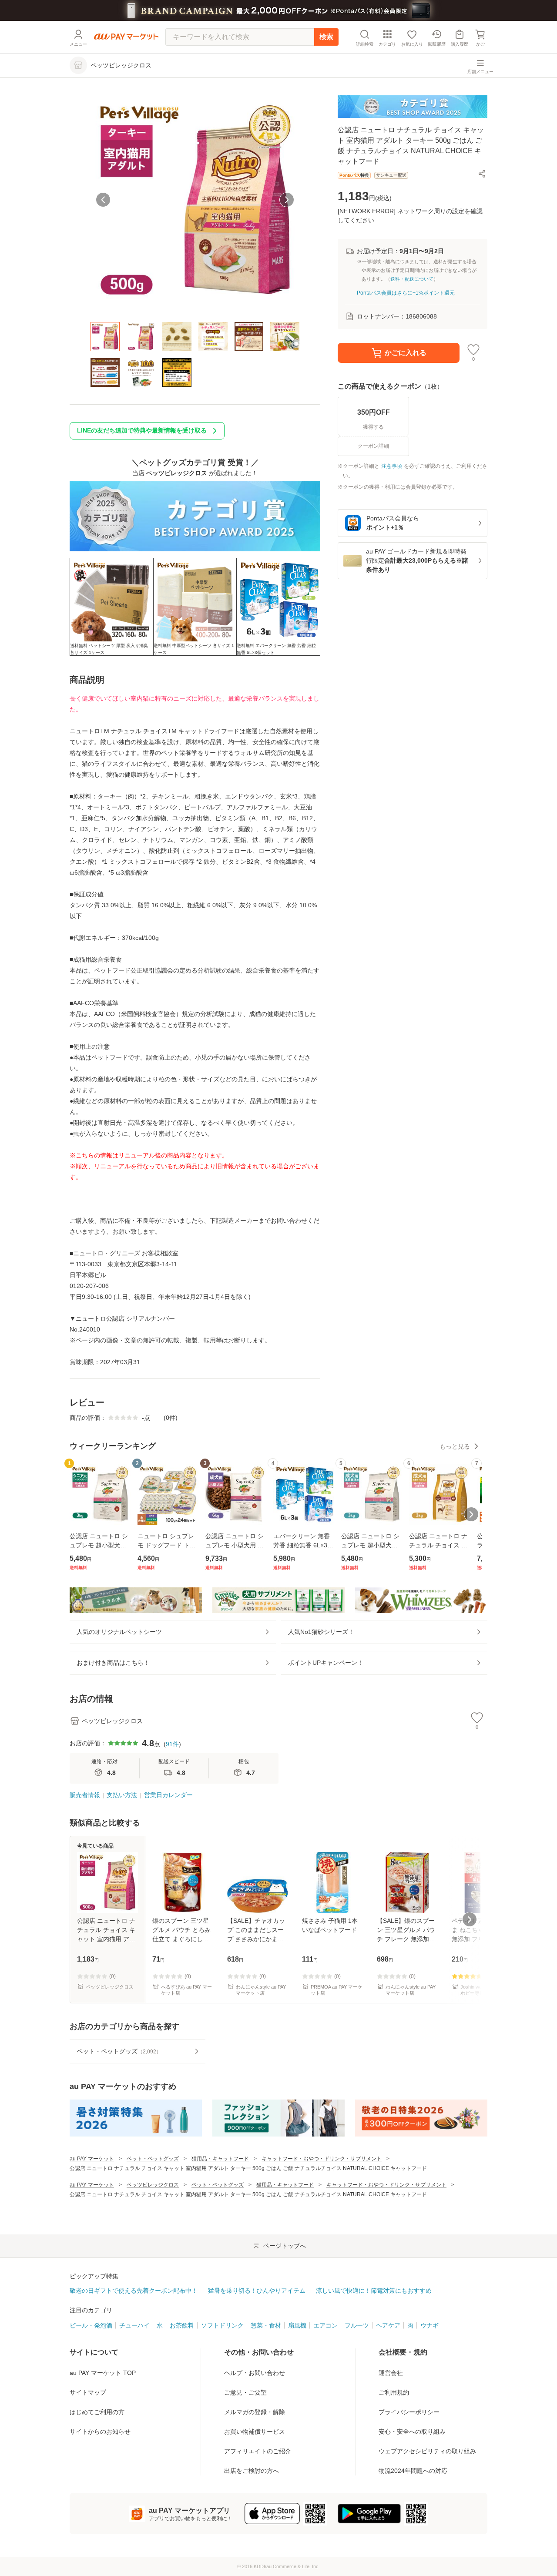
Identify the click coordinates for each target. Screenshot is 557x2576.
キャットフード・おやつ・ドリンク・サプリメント (322, 2159)
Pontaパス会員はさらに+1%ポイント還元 (406, 293)
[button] (482, 174)
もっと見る (455, 1446)
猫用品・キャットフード (220, 2159)
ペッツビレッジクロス (153, 2185)
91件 (172, 1744)
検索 (326, 37)
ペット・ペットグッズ (153, 2159)
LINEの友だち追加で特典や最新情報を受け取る (142, 430)
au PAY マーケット (92, 2159)
